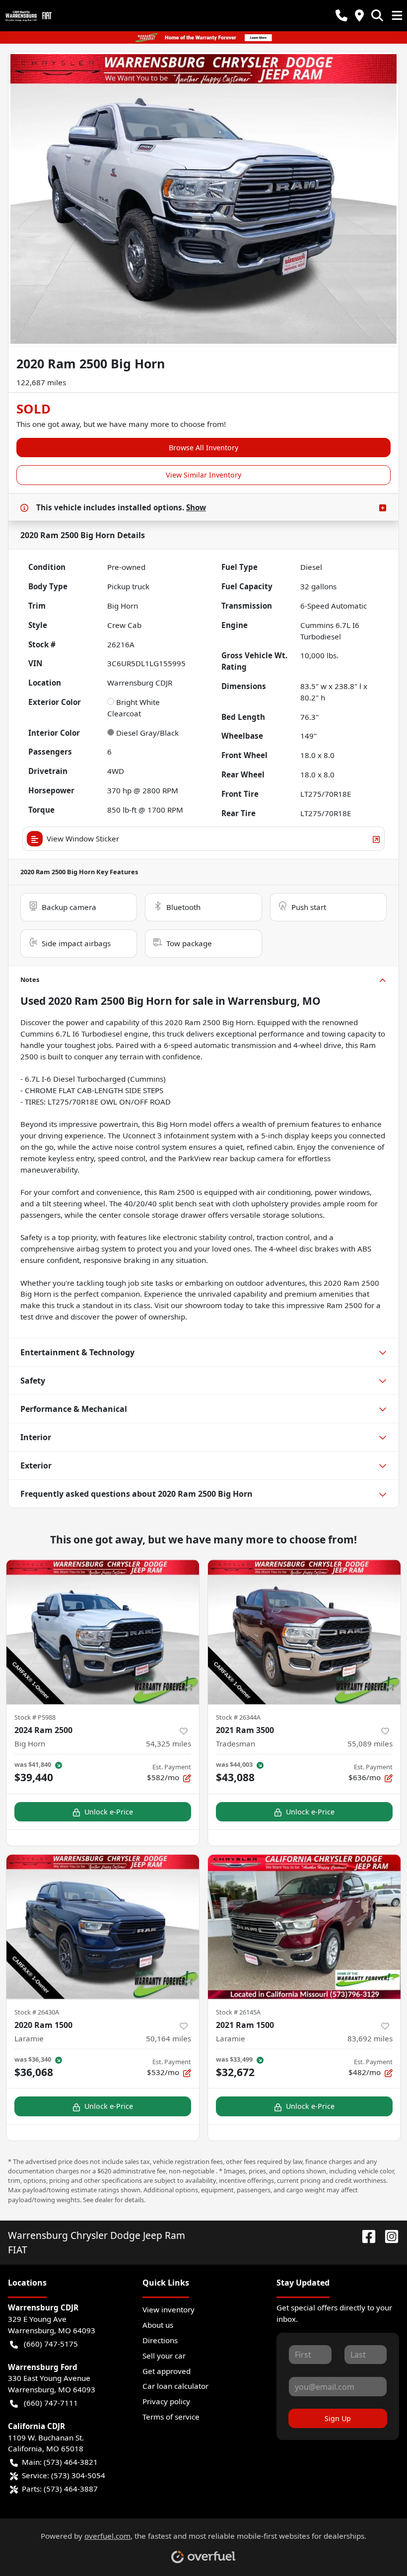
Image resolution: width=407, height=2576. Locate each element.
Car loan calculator (175, 2386)
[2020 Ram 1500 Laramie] (103, 1927)
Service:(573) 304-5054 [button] (64, 2475)
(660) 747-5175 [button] (51, 2344)
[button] (341, 16)
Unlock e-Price (109, 1812)
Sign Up (338, 2418)
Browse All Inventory (203, 448)
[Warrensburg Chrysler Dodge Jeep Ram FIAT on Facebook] (365, 2235)
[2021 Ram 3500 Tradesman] (304, 1632)
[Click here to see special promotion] (203, 37)
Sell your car (164, 2356)
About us (158, 2325)
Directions (160, 2340)
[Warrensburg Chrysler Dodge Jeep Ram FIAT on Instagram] (388, 2235)
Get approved (167, 2371)
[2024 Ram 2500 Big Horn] (103, 1632)
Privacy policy (166, 2401)
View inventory (169, 2309)
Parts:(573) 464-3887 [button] (60, 2489)
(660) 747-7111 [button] (51, 2403)
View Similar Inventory (203, 475)
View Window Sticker (83, 838)
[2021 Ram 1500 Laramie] (304, 1927)
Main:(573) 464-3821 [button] (60, 2462)
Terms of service (171, 2417)
